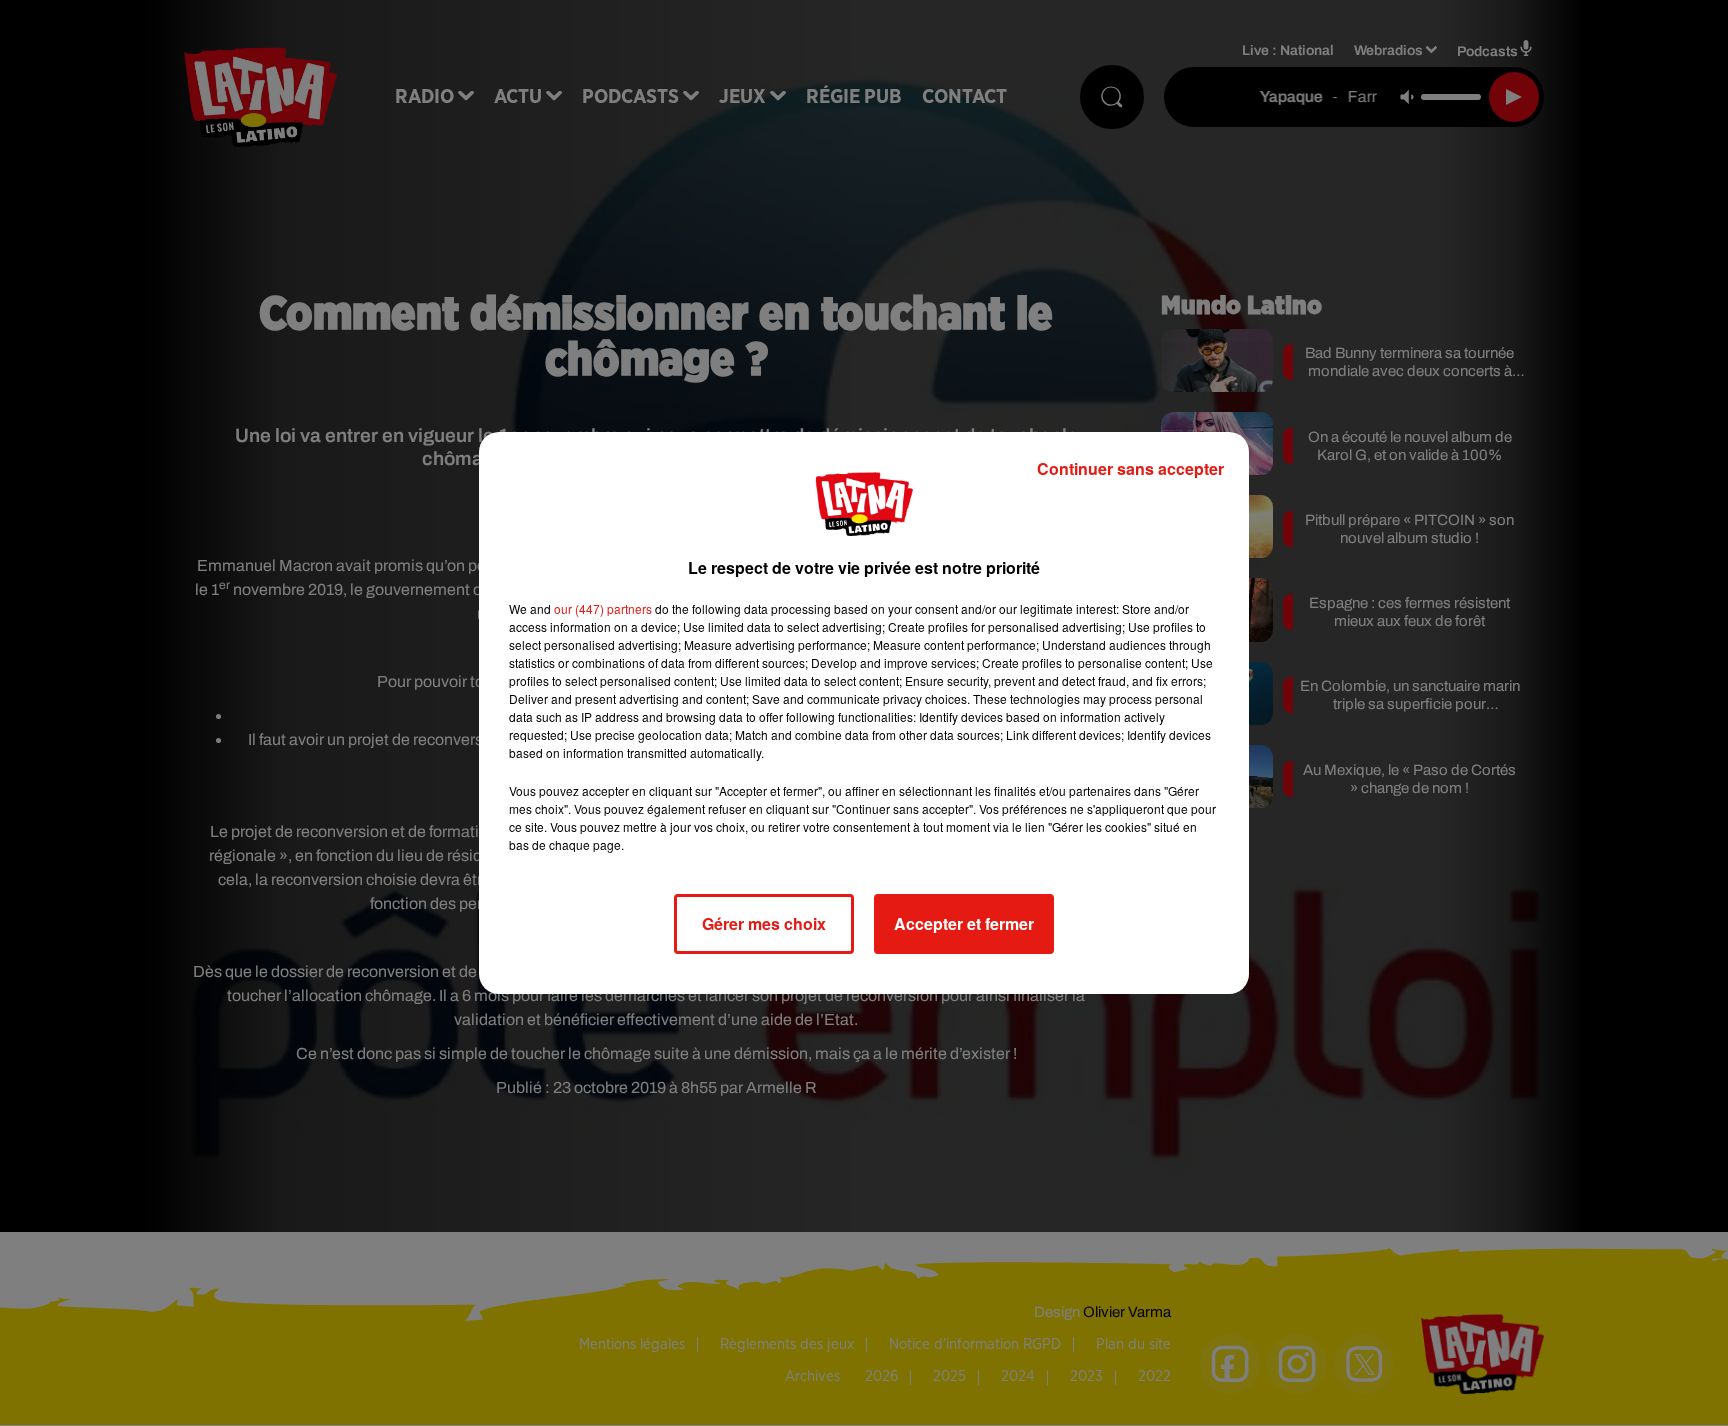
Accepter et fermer (964, 923)
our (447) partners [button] (603, 608)
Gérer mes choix (764, 923)
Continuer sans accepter (1130, 468)
